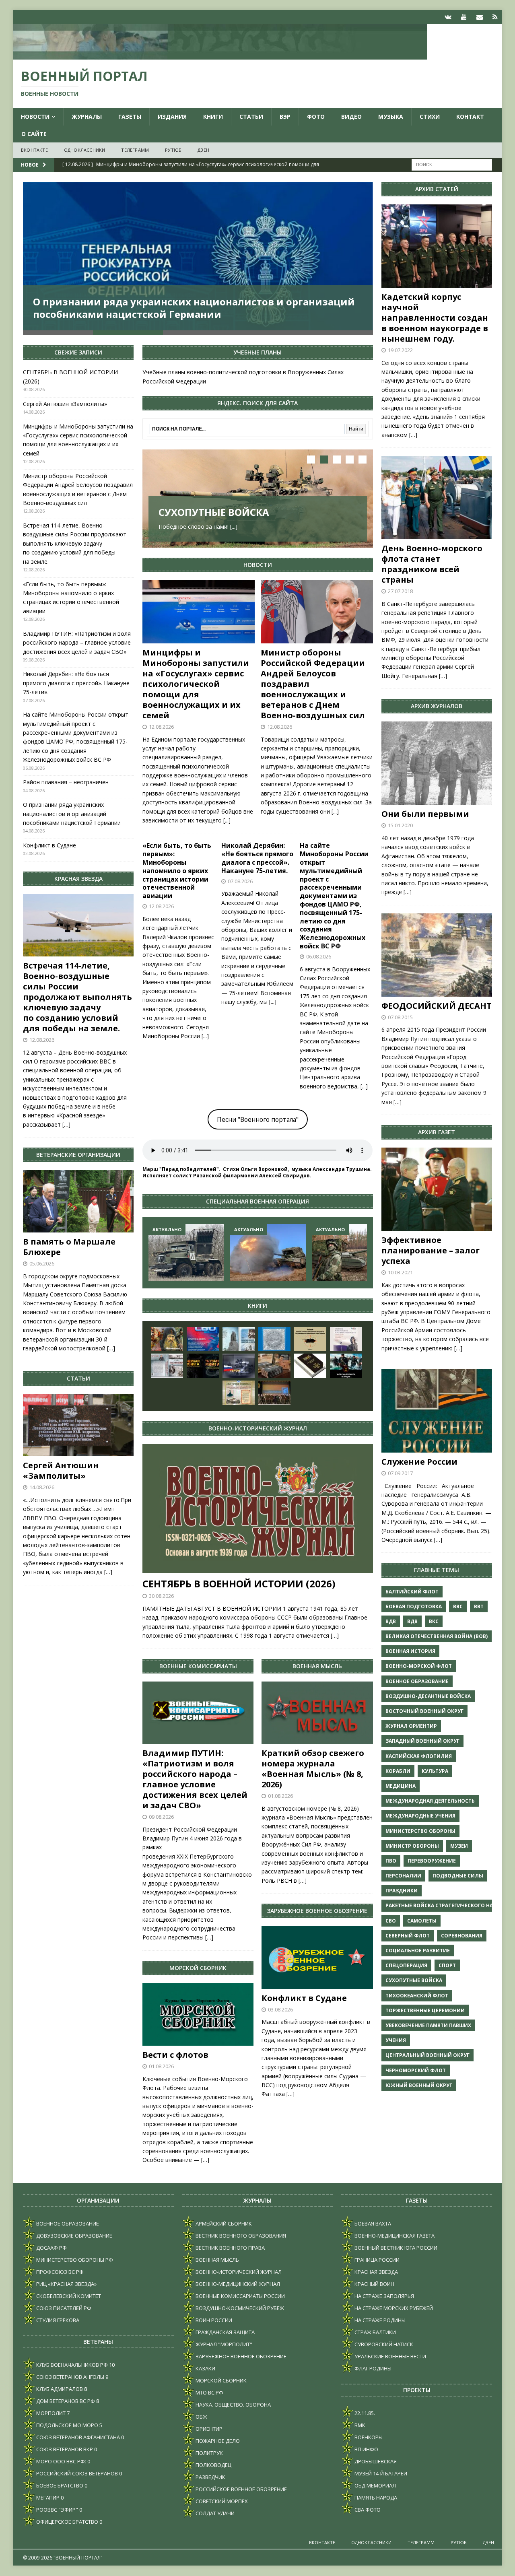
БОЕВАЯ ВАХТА (372, 2224)
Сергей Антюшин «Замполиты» (65, 404)
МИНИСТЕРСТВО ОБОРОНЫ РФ (74, 2260)
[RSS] (495, 17)
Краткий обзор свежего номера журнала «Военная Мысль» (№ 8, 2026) (313, 1769)
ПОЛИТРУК (209, 2453)
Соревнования (462, 1936)
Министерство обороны (420, 1831)
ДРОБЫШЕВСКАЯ (375, 2461)
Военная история (410, 1651)
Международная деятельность (430, 1801)
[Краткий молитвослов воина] (167, 1339)
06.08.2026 (319, 956)
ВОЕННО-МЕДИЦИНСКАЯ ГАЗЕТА (394, 2236)
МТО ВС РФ (209, 2393)
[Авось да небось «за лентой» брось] (350, 1252)
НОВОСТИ (35, 116)
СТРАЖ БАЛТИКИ (375, 2332)
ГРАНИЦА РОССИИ (376, 2260)
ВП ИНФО (366, 2449)
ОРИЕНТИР (208, 2429)
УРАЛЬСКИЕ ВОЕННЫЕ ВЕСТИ (390, 2356)
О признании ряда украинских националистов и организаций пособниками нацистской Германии (194, 308)
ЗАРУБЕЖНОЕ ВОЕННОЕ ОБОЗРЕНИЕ (240, 2356)
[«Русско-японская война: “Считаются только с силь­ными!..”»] (167, 1366)
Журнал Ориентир (411, 1726)
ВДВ (391, 1621)
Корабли (398, 1771)
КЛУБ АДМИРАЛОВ (59, 2389)
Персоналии (403, 1876)
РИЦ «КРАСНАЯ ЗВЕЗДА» (66, 2284)
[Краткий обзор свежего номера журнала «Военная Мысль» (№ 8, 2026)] (317, 1713)
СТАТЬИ (251, 116)
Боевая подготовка (414, 1606)
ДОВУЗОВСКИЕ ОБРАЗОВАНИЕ (74, 2236)
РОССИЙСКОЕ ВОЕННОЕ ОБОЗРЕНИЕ (241, 2489)
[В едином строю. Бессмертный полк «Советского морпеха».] (274, 1339)
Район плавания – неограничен (66, 782)
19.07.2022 (400, 350)
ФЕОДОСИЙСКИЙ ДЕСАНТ (437, 1006)
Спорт (447, 1965)
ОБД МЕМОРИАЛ (375, 2485)
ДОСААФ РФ (51, 2248)
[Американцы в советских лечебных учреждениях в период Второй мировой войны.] (274, 1366)
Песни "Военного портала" (258, 1119)
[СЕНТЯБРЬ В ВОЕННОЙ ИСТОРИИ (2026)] (257, 1509)
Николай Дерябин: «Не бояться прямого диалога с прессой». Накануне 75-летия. (257, 858)
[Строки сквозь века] (239, 1393)
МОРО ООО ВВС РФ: (61, 2461)
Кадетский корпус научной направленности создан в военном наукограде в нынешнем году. (435, 318)
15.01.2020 (400, 825)
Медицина (401, 1786)
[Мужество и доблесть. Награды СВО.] (203, 1339)
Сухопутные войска (414, 1980)
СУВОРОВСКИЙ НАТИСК (383, 2344)
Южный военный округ (419, 2085)
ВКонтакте (34, 150)
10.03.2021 (400, 1272)
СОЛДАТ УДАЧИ (214, 2513)
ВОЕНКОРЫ (368, 2437)
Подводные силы (458, 1876)
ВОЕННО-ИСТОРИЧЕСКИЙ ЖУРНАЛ (238, 2272)
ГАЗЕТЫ (130, 116)
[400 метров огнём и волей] (268, 1252)
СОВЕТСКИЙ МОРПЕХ (221, 2501)
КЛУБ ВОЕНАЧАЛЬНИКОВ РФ (71, 2365)
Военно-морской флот (419, 1666)
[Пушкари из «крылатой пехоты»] (186, 1252)
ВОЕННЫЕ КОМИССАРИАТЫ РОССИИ (240, 2296)
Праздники (402, 1891)
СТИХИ (430, 116)
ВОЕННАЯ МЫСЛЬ (217, 2260)
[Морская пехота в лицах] (346, 1366)
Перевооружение (432, 1861)
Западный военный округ (422, 1741)
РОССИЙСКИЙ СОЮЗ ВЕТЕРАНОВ (76, 2473)
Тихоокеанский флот (417, 1996)
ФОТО (316, 116)
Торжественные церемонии (425, 2010)
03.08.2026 (280, 2009)
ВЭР (285, 116)
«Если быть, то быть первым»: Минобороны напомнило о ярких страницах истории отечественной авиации (177, 871)
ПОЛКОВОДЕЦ (213, 2465)
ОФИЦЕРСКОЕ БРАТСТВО (67, 2522)
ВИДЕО (351, 116)
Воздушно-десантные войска (428, 1696)
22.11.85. (364, 2413)
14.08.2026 (42, 1487)
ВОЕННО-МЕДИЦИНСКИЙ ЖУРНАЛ (237, 2284)
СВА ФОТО (367, 2510)
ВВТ (479, 1606)
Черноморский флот (416, 2070)
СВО (391, 1921)
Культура (435, 1771)
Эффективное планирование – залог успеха (431, 1250)
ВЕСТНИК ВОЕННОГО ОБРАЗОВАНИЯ (240, 2236)
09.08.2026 (161, 1817)
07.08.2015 (400, 1017)
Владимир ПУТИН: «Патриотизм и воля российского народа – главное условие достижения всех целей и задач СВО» (195, 1779)
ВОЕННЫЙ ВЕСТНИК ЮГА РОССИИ (395, 2248)
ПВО (391, 1861)
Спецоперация (406, 1965)
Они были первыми (425, 814)
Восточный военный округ (424, 1711)
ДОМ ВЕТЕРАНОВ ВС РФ (65, 2401)
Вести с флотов (175, 2055)
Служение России (419, 1462)
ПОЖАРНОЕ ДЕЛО (217, 2441)
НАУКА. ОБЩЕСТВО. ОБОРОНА (233, 2405)
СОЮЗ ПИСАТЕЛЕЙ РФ (63, 2308)
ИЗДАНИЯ (172, 116)
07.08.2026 (240, 881)
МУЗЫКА (391, 116)
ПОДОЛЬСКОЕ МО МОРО (67, 2425)
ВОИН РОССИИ (213, 2320)
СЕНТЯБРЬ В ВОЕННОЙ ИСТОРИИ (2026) (239, 1584)
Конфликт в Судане (304, 1998)
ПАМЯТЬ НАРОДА (375, 2498)
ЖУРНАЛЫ (87, 116)
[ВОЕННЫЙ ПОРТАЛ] (220, 55)
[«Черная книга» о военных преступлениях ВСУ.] (203, 1366)
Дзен (203, 150)
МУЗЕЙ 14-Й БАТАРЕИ (380, 2473)
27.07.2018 (400, 591)
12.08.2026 (161, 727)
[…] (335, 1635)
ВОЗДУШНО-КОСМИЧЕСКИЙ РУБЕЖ (239, 2308)
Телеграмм (135, 150)
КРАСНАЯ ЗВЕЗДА (376, 2272)
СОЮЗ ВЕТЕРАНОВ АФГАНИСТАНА (77, 2437)
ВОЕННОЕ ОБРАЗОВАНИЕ (67, 2224)
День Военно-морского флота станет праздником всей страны (432, 564)
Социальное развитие (418, 1951)
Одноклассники (85, 150)
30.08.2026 (161, 1596)
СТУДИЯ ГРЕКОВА (57, 2320)
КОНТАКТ (470, 116)
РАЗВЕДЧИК (210, 2477)
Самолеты (422, 1921)
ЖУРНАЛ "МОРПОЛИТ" (223, 2344)
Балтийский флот (412, 1592)
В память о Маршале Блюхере (69, 1247)
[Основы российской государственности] (346, 1339)
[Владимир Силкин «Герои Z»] (239, 1366)
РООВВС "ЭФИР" (57, 2510)
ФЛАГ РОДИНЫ (372, 2368)
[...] (234, 527)
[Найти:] (452, 164)
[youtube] (464, 17)
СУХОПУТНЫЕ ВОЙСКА (214, 512)
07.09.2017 (400, 1473)
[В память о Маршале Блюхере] (78, 1201)
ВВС (458, 1606)
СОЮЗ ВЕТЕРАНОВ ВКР (64, 2449)
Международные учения (420, 1816)
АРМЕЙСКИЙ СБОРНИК (223, 2224)
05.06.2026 (42, 1263)
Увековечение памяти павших (428, 2025)
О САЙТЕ (34, 134)
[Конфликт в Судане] (317, 1957)
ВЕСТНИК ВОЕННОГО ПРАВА (230, 2248)
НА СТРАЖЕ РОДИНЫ (379, 2320)
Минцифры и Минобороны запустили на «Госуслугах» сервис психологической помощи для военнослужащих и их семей (196, 684)
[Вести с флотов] (198, 2014)
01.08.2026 (161, 2066)
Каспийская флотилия (419, 1756)
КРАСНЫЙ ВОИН (374, 2284)
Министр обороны (412, 1846)
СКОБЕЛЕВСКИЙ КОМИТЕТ (68, 2296)
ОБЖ (201, 2417)
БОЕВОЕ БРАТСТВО (59, 2485)
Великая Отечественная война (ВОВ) (437, 1636)
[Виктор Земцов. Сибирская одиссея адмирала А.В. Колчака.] (239, 1339)
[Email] (479, 17)
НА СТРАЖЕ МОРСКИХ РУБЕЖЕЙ (393, 2308)
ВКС (434, 1621)
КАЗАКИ (205, 2368)
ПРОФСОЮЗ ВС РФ (59, 2272)
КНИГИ (213, 116)
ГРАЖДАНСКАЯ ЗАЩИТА (225, 2332)
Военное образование (417, 1681)
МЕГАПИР (47, 2498)
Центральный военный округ (427, 2055)
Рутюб (173, 150)
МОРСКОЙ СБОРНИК (220, 2380)
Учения (396, 2040)
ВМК (359, 2425)
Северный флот (408, 1936)
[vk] (448, 17)
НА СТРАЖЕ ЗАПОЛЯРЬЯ (384, 2296)
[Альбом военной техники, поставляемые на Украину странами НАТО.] (310, 1339)
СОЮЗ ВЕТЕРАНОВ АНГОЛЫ (70, 2377)
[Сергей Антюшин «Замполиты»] (78, 1425)
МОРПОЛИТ (50, 2413)
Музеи (459, 1846)
